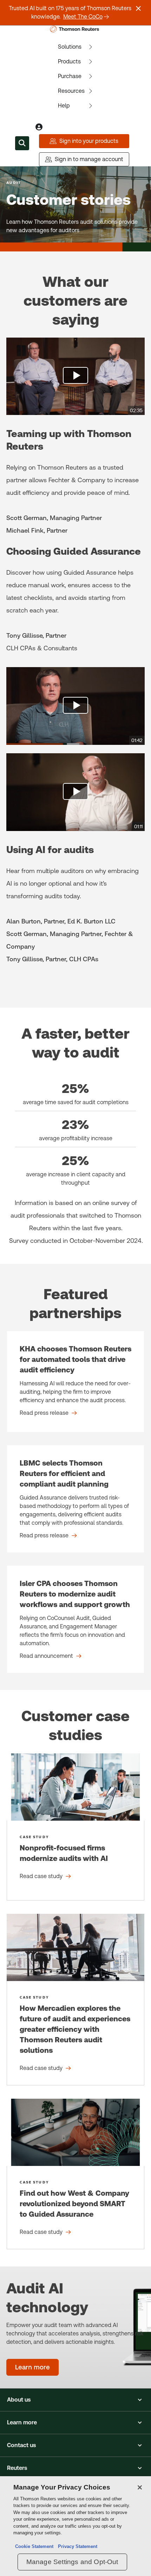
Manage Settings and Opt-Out (72, 2562)
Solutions (70, 47)
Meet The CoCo (83, 17)
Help (64, 106)
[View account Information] (39, 127)
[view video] (75, 376)
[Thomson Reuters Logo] (76, 29)
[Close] (140, 2487)
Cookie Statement (34, 2546)
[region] (75, 2526)
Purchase (70, 76)
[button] (75, 2400)
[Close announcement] (138, 8)
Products (69, 61)
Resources (71, 91)
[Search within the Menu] (22, 143)
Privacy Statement (76, 2546)
